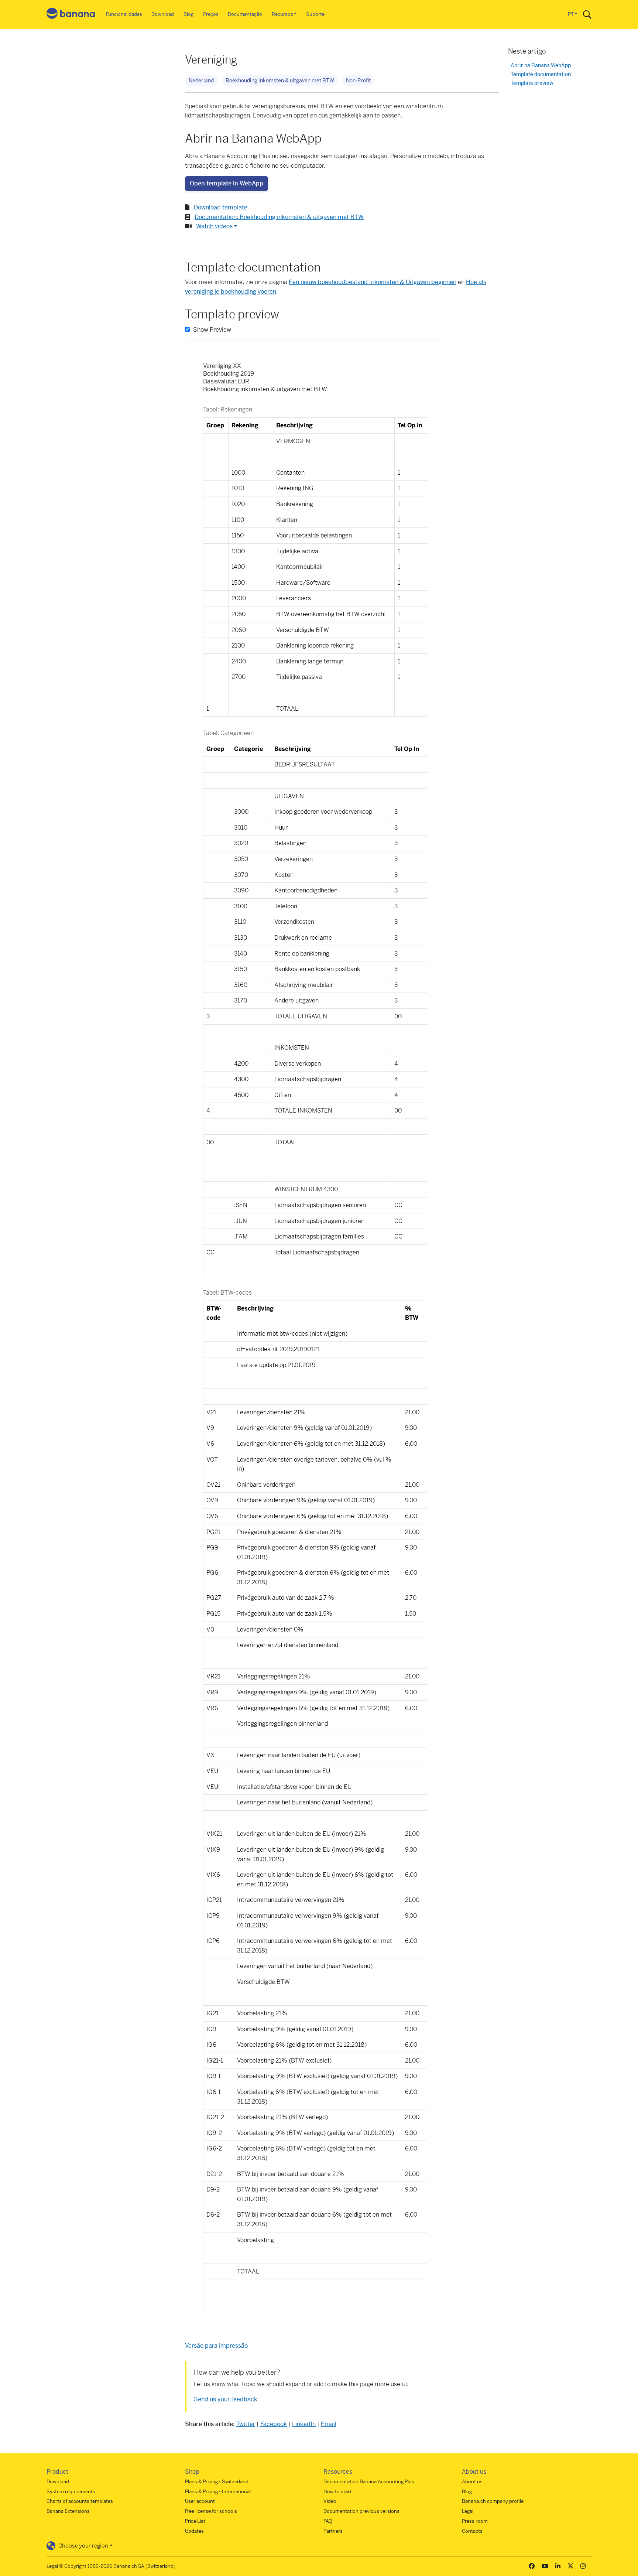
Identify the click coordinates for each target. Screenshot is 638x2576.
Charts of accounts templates (80, 2501)
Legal (468, 2511)
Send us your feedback (226, 2399)
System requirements (71, 2492)
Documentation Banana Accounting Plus (369, 2482)
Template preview (532, 83)
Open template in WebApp (227, 183)
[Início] (71, 15)
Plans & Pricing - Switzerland (217, 2482)
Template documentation (541, 74)
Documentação (245, 14)
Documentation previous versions (361, 2511)
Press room (475, 2521)
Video (330, 2501)
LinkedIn (304, 2424)
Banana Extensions (68, 2511)
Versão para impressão (216, 2346)
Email (329, 2424)
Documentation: (279, 217)
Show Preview (211, 330)
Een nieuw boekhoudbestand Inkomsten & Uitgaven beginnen (373, 282)
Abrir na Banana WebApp (541, 66)
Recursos (282, 14)
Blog (188, 14)
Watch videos (214, 226)
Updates (194, 2531)
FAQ (328, 2521)
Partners (333, 2531)
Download (163, 14)
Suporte (315, 14)
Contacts (472, 2531)
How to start (337, 2492)
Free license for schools (211, 2511)
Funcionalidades (124, 14)
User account (200, 2501)
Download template (221, 207)
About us (472, 2482)
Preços (211, 14)
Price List (195, 2521)
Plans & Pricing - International (218, 2492)
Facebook (274, 2424)
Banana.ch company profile (493, 2501)
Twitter (246, 2424)
